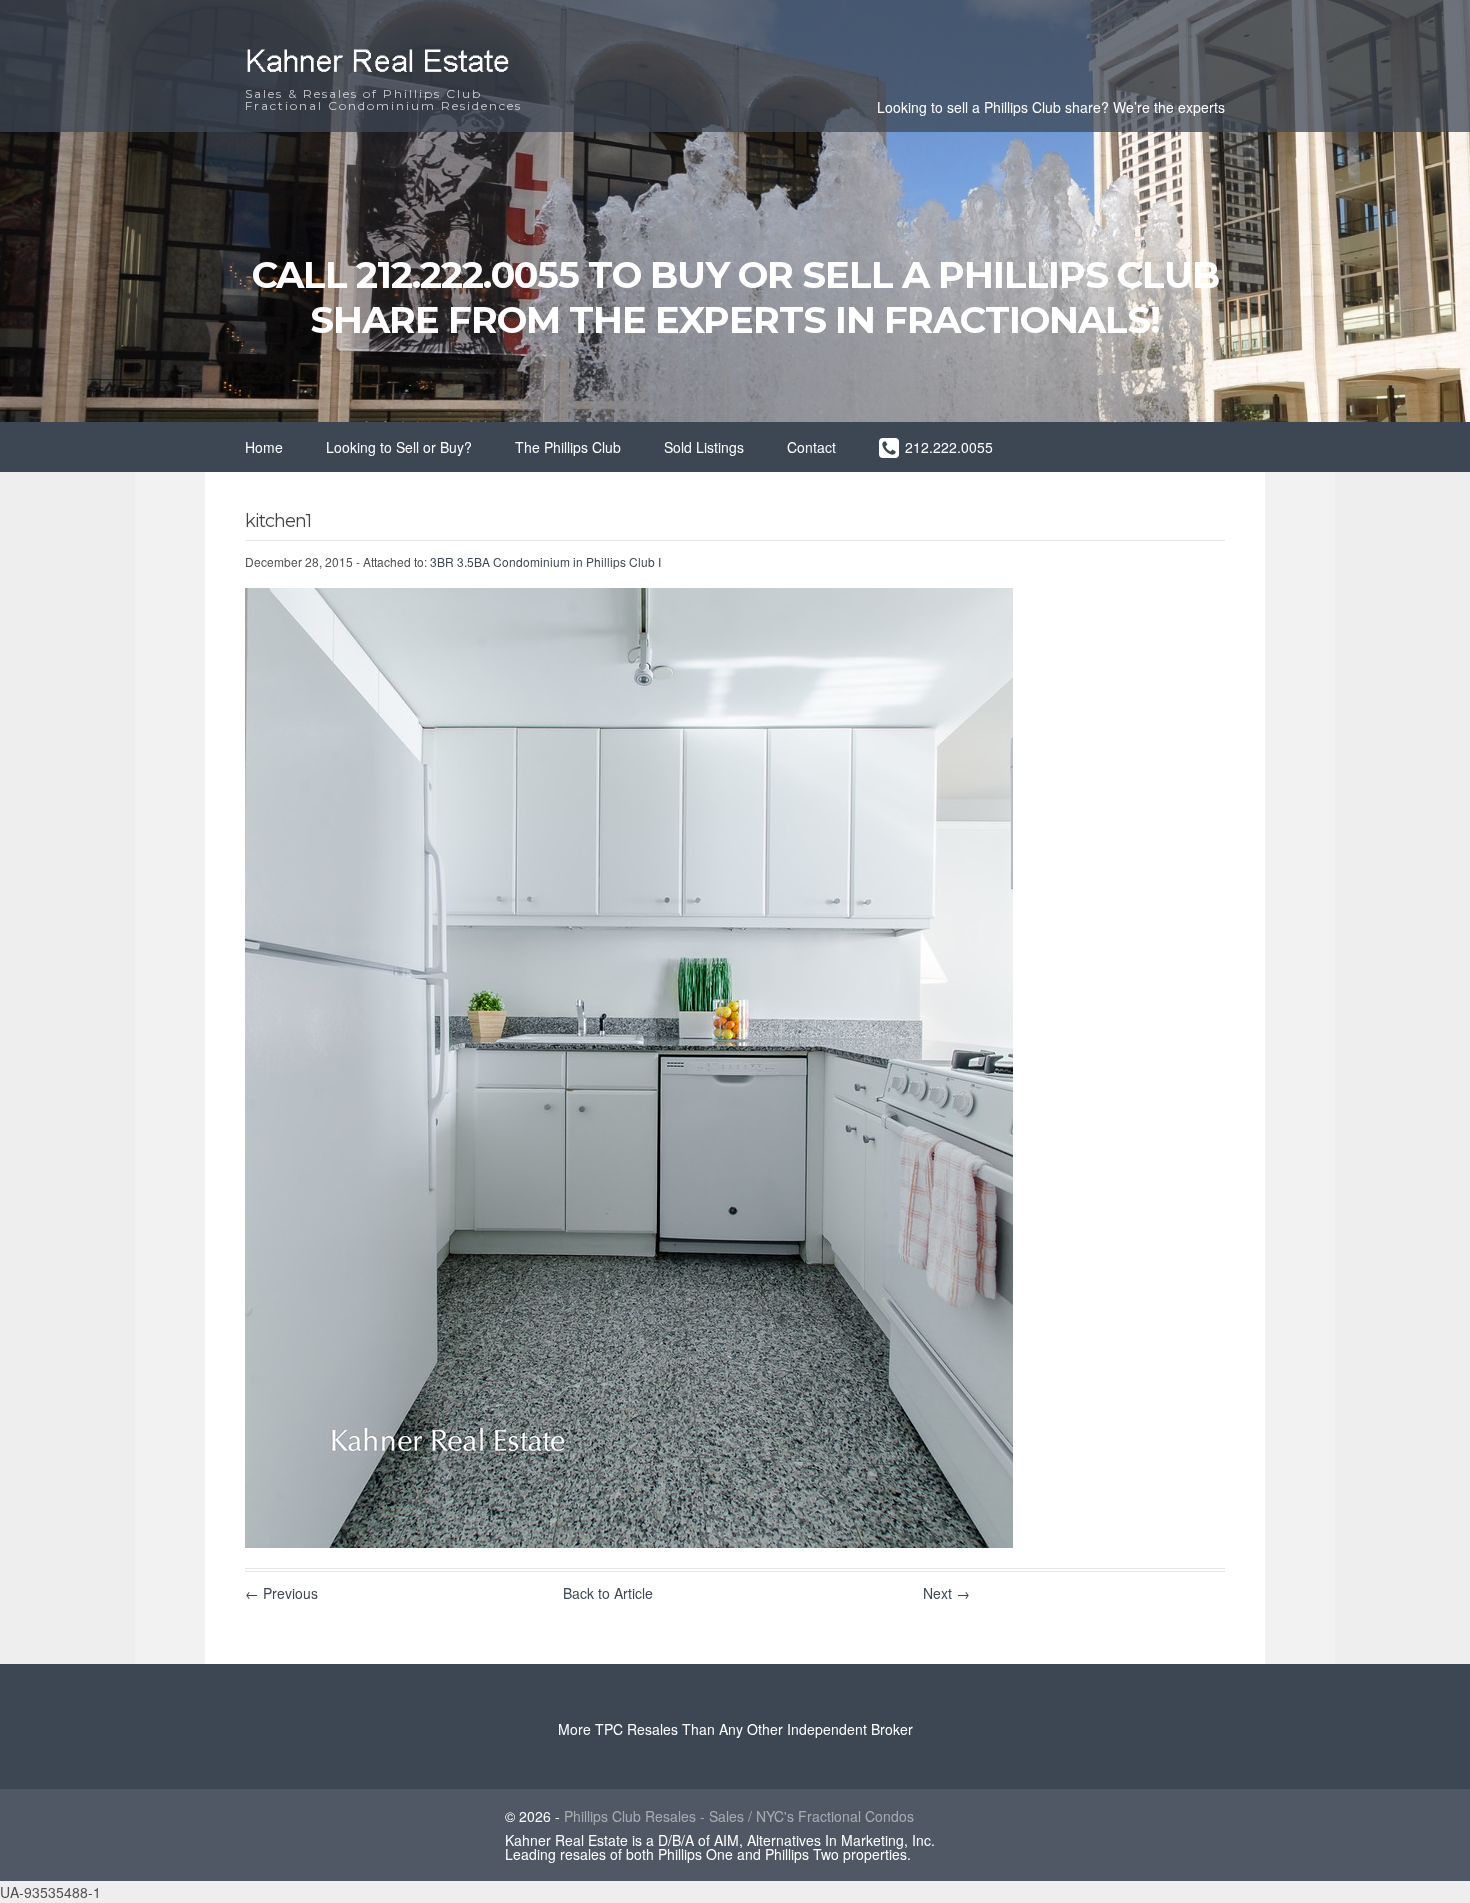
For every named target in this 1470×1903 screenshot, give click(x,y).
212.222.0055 (949, 447)
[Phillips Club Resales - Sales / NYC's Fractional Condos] (395, 77)
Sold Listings (704, 447)
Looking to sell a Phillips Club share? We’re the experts (1051, 107)
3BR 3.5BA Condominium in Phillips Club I (545, 561)
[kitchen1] (629, 1542)
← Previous (281, 1593)
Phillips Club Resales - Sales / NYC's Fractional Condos (739, 1816)
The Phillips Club (568, 447)
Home (264, 447)
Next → (946, 1593)
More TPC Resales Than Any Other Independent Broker (735, 1729)
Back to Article (608, 1593)
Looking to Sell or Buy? (399, 447)
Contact (811, 447)
